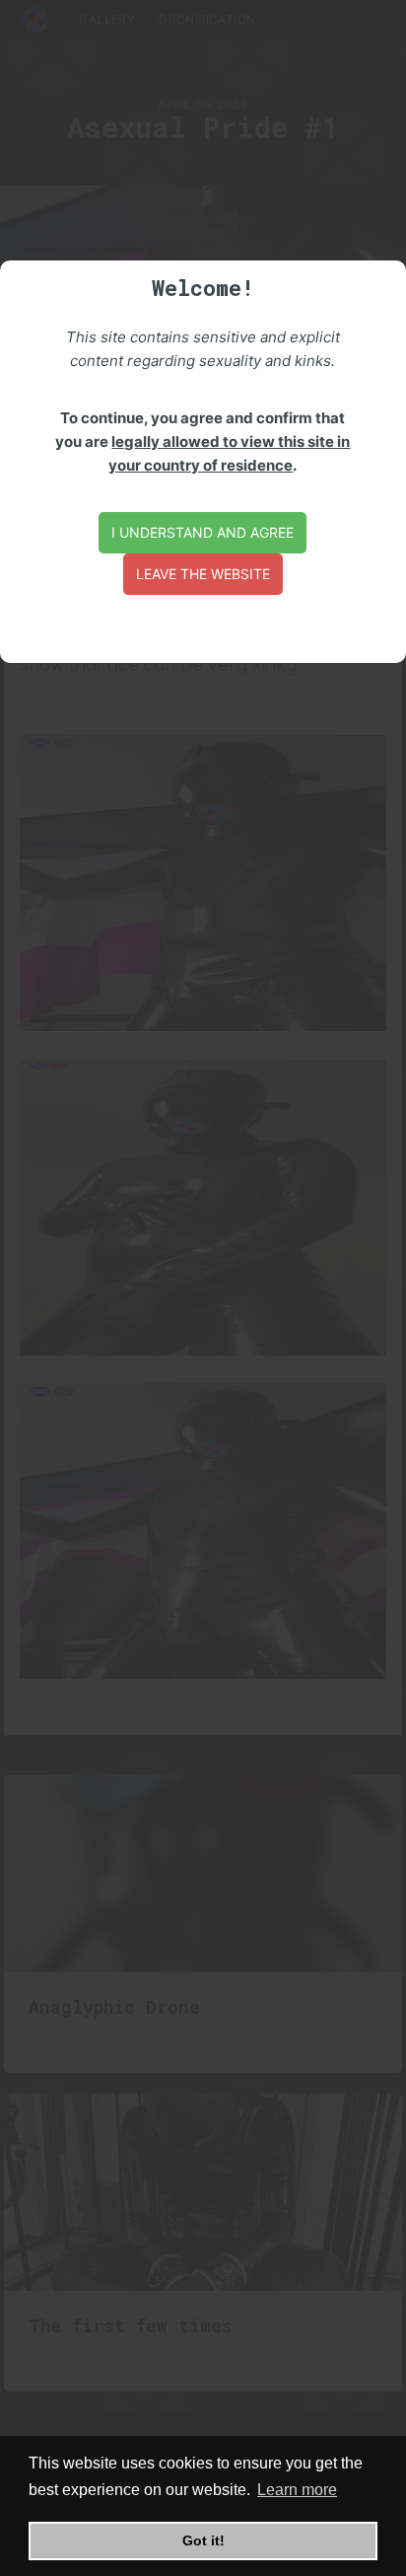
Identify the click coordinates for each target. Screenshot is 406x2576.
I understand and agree (203, 532)
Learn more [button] (297, 2490)
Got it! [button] (203, 2540)
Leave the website (203, 574)
